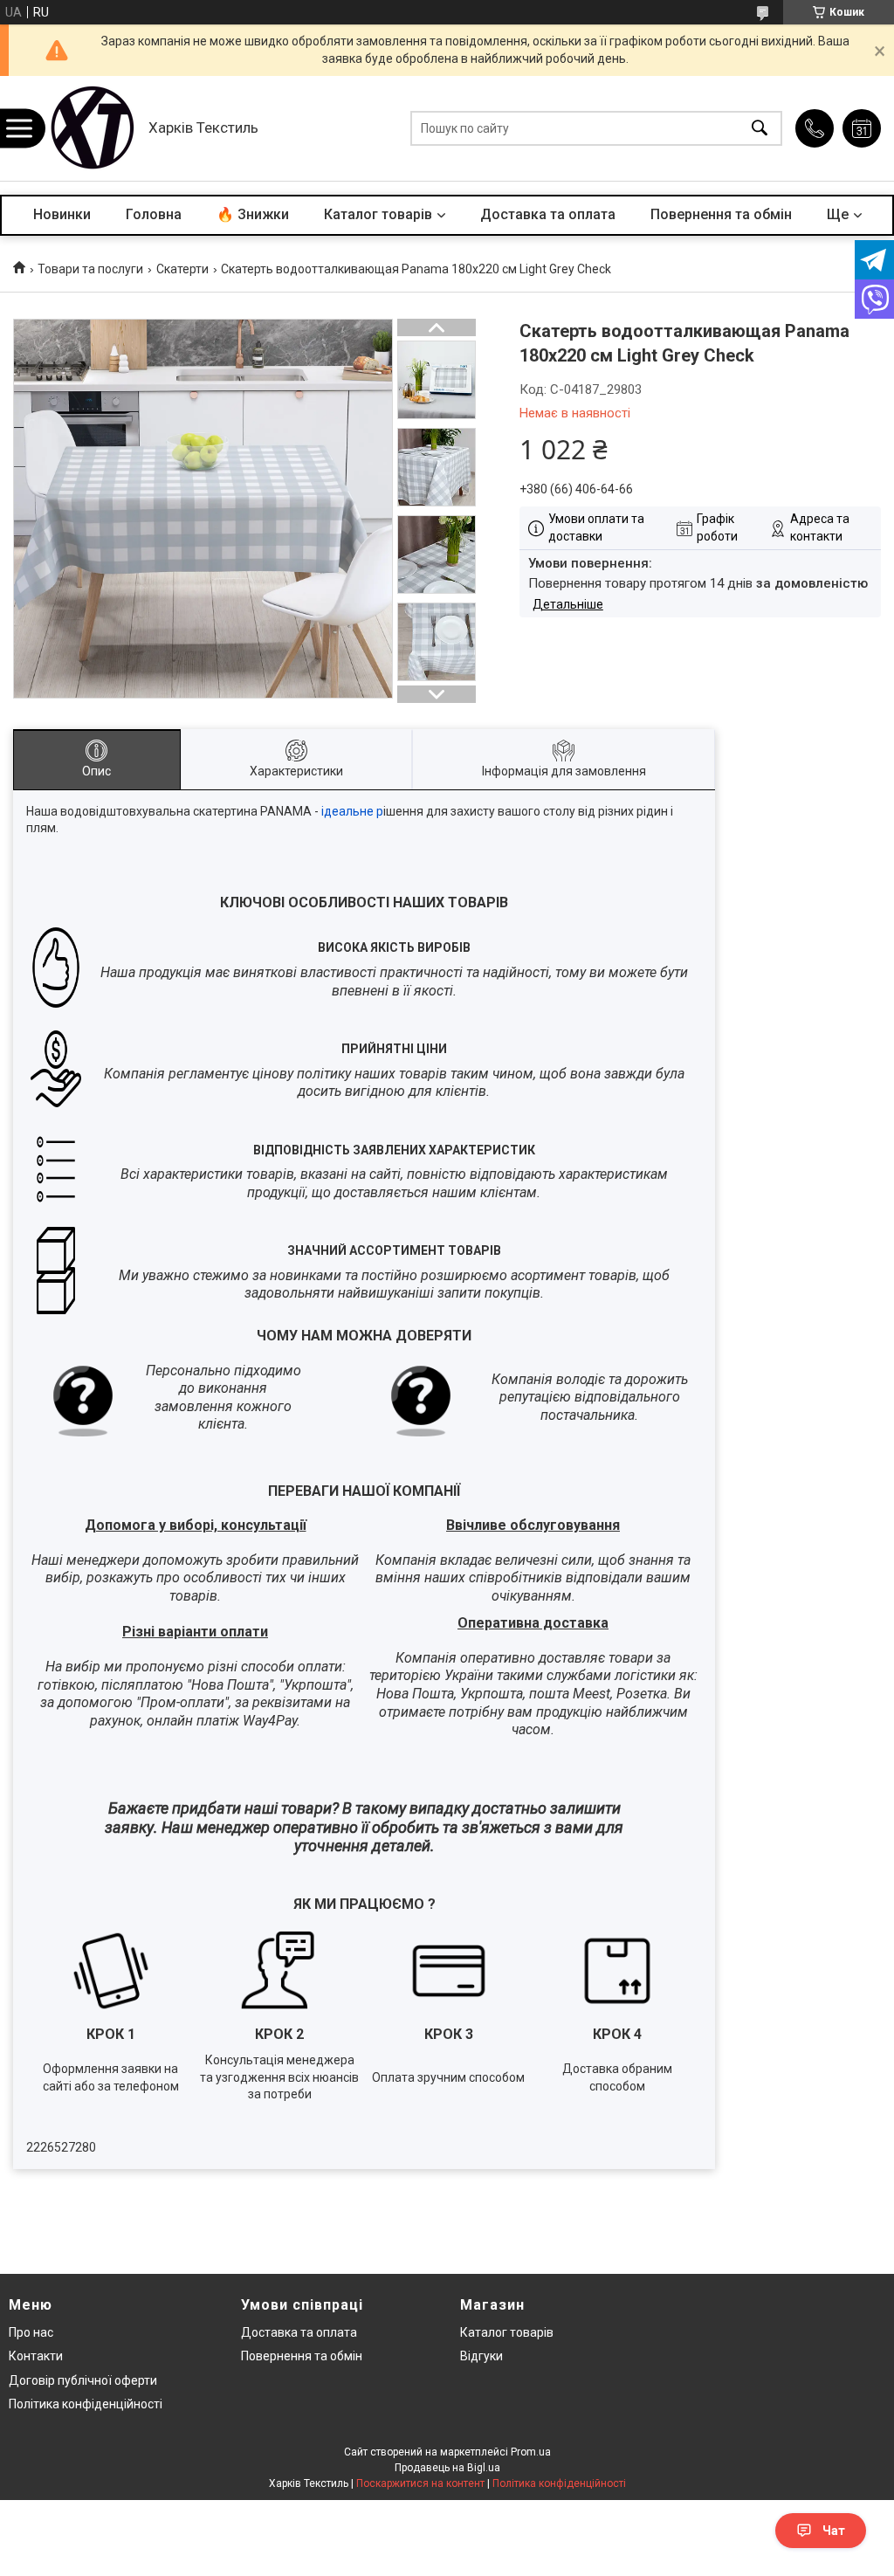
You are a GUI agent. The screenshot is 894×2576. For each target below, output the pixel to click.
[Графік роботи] (862, 128)
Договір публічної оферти (83, 2380)
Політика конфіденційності (86, 2404)
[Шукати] (760, 129)
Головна (154, 214)
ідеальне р (352, 811)
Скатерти (182, 269)
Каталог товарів (378, 214)
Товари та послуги (90, 269)
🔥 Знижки (253, 214)
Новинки (62, 214)
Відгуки (481, 2356)
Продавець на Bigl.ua (447, 2468)
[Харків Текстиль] (92, 128)
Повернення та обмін (721, 214)
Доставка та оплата (548, 214)
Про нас (31, 2332)
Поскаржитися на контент (420, 2483)
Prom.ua (531, 2452)
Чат (834, 2531)
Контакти (36, 2356)
